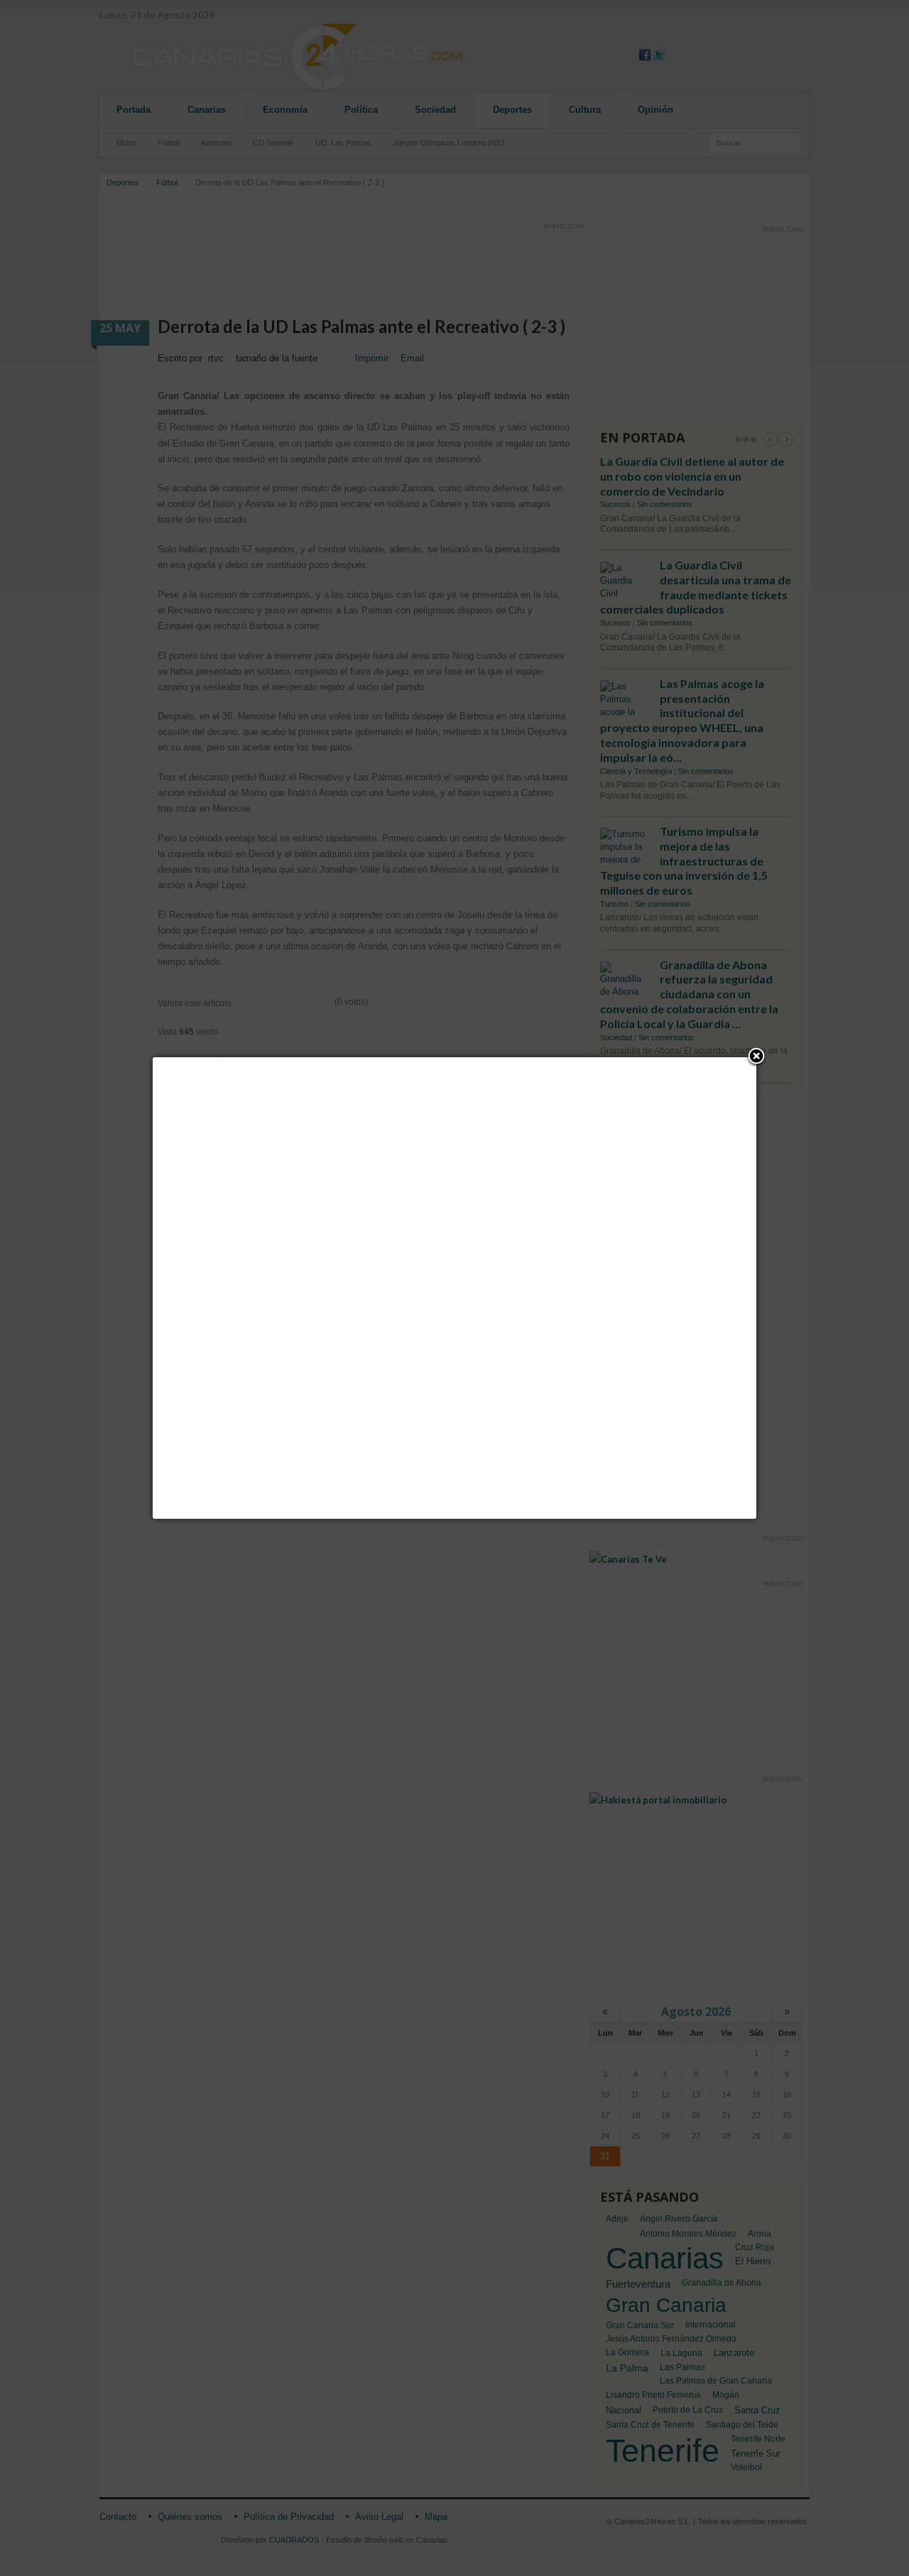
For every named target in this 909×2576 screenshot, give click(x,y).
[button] (756, 1057)
